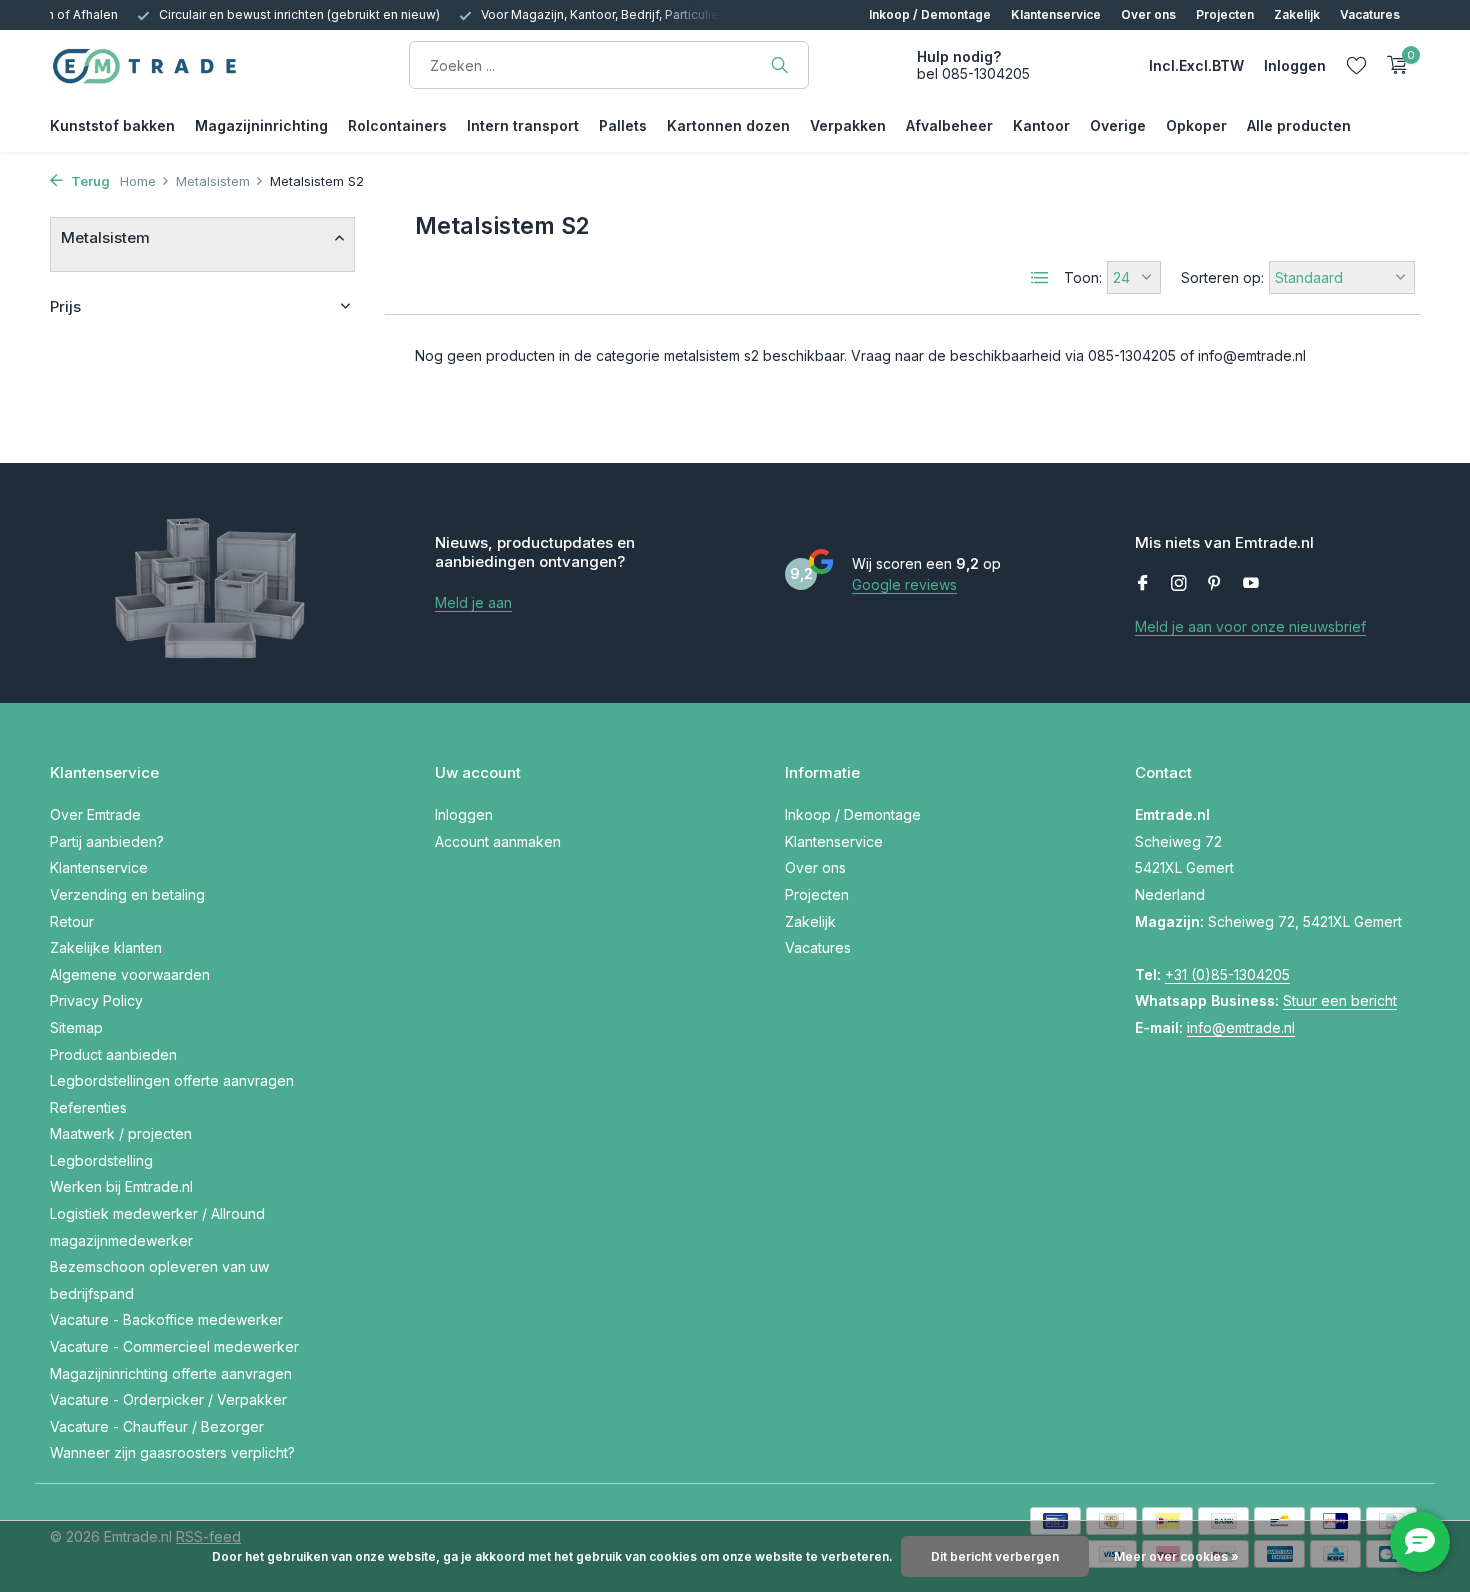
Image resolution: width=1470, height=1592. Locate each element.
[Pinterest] (1215, 584)
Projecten (1225, 14)
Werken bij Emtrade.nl (121, 1186)
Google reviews (904, 584)
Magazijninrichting (261, 125)
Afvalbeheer (949, 125)
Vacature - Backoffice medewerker (166, 1319)
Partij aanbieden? (107, 841)
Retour (72, 921)
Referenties (88, 1107)
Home (138, 181)
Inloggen (464, 814)
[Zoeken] (779, 65)
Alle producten (1299, 125)
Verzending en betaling (127, 894)
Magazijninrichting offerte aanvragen (171, 1373)
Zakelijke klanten (106, 947)
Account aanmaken (498, 841)
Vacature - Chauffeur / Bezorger (157, 1426)
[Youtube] (1251, 584)
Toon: (1083, 277)
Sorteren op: (1222, 277)
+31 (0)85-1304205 (1227, 974)
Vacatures (1370, 14)
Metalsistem (213, 181)
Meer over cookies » (1176, 1556)
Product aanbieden (113, 1054)
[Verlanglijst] (1356, 65)
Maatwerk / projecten (121, 1133)
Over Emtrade (95, 814)
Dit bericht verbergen (995, 1556)
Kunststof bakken (112, 125)
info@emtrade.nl (1241, 1027)
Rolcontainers (397, 125)
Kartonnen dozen (728, 125)
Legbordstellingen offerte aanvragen (172, 1080)
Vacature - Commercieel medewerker (174, 1346)
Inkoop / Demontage (930, 14)
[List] (1040, 278)
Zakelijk (1297, 14)
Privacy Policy (96, 1000)
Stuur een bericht (1340, 1000)
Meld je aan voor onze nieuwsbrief (1250, 626)
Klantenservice (1056, 14)
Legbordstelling (101, 1160)
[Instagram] (1179, 584)
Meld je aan (473, 602)
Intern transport (523, 125)
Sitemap (76, 1027)
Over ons (1148, 14)
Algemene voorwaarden (130, 974)
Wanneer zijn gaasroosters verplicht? (172, 1452)
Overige (1118, 125)
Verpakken (848, 125)
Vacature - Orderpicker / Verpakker (168, 1399)
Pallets (623, 125)
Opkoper (1196, 125)
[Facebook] (1143, 584)
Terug (89, 181)
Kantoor (1041, 125)
